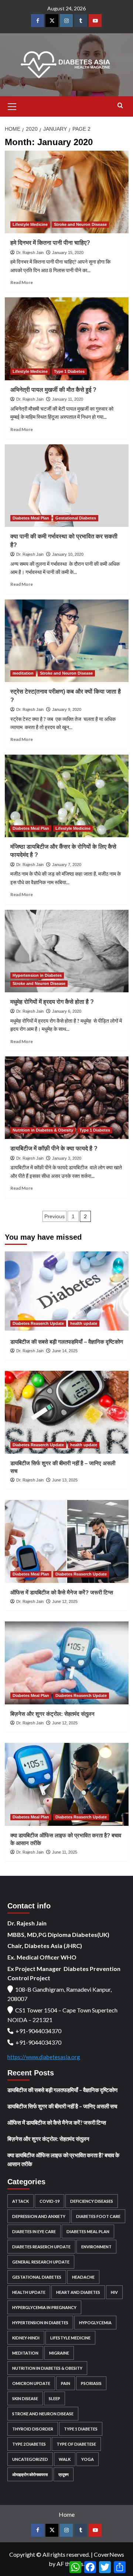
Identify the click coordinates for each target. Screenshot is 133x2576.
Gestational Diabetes (76, 518)
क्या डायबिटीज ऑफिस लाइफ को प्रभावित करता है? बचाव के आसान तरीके (63, 2159)
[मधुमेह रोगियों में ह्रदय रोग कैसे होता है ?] (67, 951)
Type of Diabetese (76, 2444)
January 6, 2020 (67, 1011)
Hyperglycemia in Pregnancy (44, 2307)
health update (84, 1323)
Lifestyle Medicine (30, 224)
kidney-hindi (26, 2338)
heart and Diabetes (78, 2292)
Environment (96, 2247)
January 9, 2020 (67, 709)
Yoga (88, 2459)
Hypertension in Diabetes (37, 975)
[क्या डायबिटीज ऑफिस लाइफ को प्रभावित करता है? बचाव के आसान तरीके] (67, 1784)
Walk (65, 2459)
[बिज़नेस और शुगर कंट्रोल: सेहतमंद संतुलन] (67, 1663)
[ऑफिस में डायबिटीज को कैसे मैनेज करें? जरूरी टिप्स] (67, 1541)
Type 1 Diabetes (69, 371)
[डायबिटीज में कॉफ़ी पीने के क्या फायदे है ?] (67, 1098)
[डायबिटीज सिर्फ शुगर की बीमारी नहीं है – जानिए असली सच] (67, 1412)
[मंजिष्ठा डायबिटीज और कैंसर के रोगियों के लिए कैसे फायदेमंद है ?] (67, 796)
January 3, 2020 (67, 1158)
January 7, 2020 (67, 865)
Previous (54, 1216)
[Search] (120, 106)
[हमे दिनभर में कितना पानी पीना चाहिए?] (67, 192)
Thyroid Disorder (33, 2429)
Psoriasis (91, 2383)
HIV (114, 2292)
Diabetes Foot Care (98, 2216)
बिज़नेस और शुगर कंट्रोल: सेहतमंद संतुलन (52, 1714)
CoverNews (109, 2554)
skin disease (25, 2398)
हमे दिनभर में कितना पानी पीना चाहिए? (50, 243)
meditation (23, 673)
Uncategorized (30, 2459)
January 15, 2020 (68, 253)
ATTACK (21, 2201)
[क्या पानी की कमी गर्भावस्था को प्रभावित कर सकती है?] (67, 486)
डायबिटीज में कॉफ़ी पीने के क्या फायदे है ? (54, 1148)
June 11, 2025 (65, 1852)
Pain (66, 2383)
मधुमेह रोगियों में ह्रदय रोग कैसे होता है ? (52, 1002)
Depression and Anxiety (39, 2216)
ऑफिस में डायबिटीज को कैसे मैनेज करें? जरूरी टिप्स (62, 1592)
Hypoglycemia (95, 2323)
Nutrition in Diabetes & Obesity (43, 1130)
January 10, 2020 (68, 554)
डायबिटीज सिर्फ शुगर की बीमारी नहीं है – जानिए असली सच (62, 2106)
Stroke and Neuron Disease (80, 224)
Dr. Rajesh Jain (30, 253)
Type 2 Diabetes (29, 2444)
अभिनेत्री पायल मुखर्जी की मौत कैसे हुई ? (53, 390)
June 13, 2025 (65, 1480)
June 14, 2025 (65, 1351)
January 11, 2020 (68, 399)
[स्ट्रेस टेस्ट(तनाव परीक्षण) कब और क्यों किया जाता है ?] (67, 641)
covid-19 (50, 2201)
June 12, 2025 (65, 1601)
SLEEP (54, 2398)
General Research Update (41, 2262)
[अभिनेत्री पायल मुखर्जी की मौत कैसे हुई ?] (67, 339)
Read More (22, 282)
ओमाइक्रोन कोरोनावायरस (30, 2474)
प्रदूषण (64, 2474)
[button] (12, 106)
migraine (59, 2353)
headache (83, 2277)
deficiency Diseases (92, 2201)
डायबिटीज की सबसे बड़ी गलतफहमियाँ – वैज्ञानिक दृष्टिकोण (67, 1342)
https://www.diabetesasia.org (44, 2057)
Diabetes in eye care (34, 2231)
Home (67, 2514)
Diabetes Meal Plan (31, 518)
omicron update (31, 2383)
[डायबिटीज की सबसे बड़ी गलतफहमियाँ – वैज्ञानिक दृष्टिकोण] (67, 1291)
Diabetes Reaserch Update (38, 1323)
